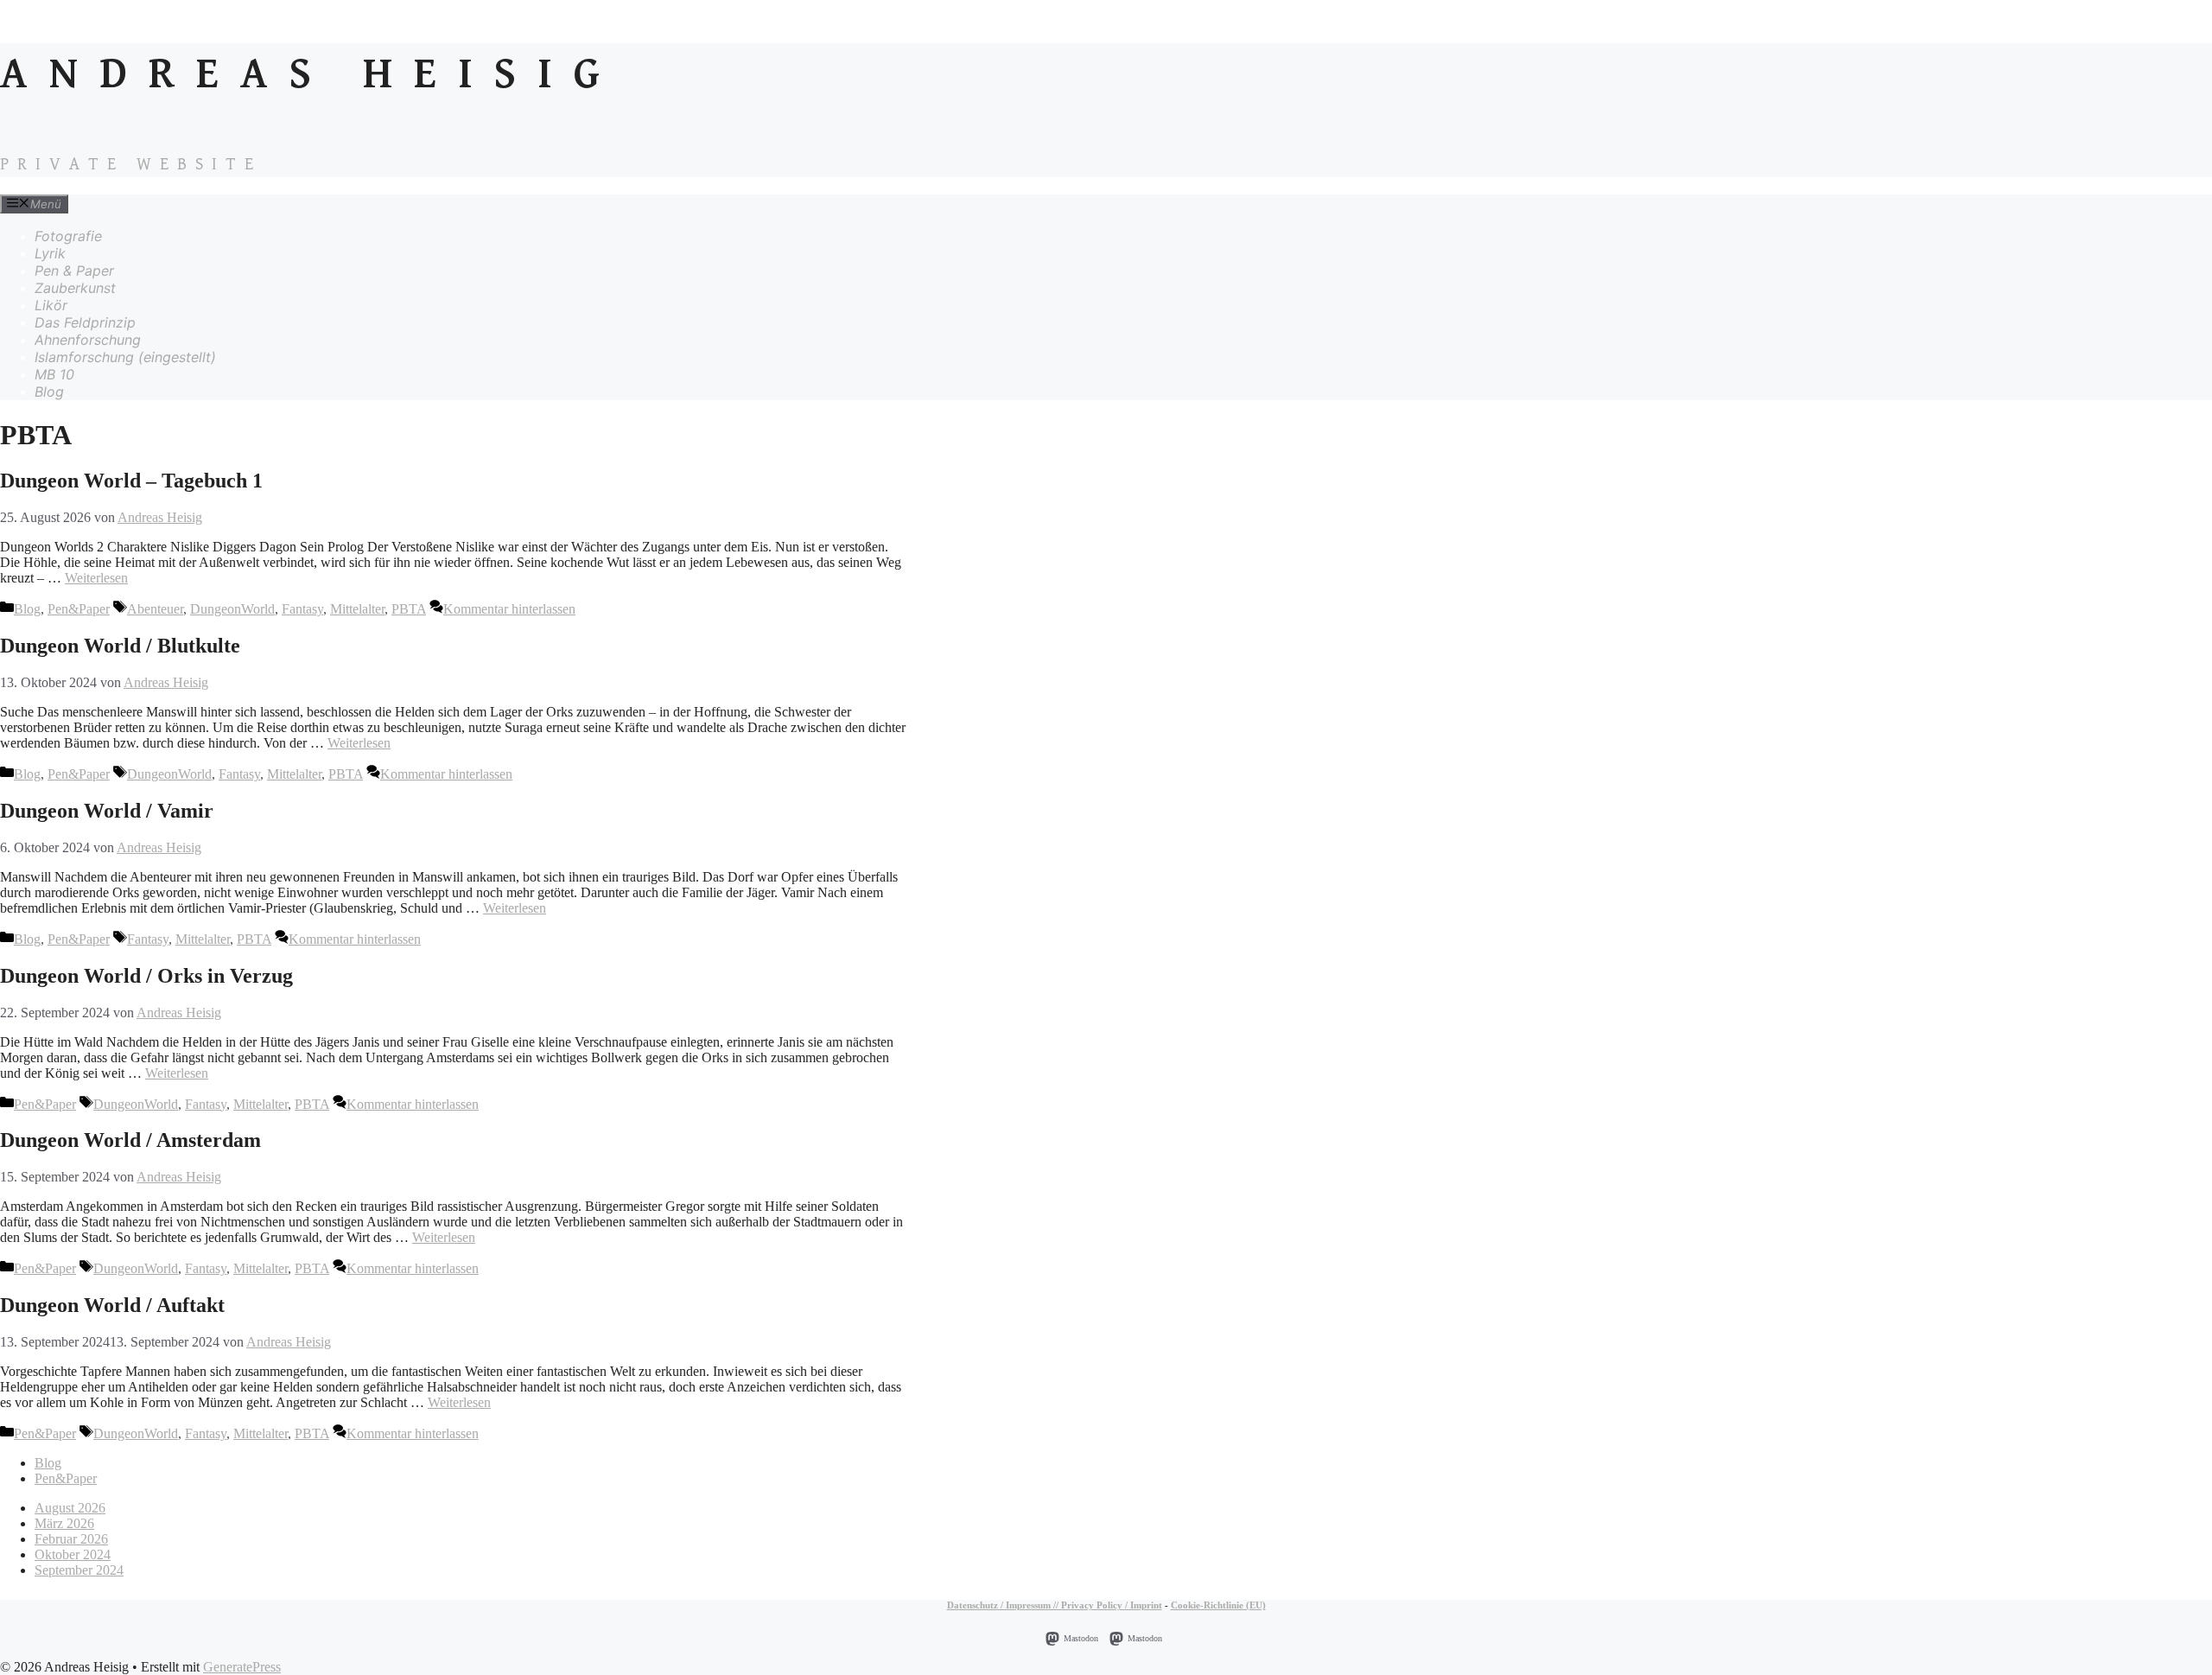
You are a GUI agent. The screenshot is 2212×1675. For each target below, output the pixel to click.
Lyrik (50, 253)
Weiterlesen (96, 578)
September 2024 (79, 1570)
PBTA (409, 609)
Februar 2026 (71, 1539)
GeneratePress (242, 1667)
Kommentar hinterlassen (509, 609)
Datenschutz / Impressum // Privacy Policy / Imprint (1055, 1605)
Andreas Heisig (311, 75)
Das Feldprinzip (85, 322)
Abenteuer (155, 609)
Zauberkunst (75, 288)
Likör (51, 305)
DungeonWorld (232, 609)
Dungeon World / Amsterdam (130, 1140)
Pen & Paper (74, 271)
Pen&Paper (79, 609)
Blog (49, 392)
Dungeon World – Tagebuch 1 (131, 481)
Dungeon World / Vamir (107, 811)
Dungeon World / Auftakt (112, 1305)
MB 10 (54, 374)
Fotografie (68, 236)
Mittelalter (357, 609)
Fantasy (302, 609)
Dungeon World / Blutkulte (120, 646)
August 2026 (70, 1508)
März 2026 (64, 1523)
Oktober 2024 (73, 1554)
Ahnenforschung (88, 340)
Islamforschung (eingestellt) (125, 357)
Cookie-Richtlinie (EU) (1218, 1605)
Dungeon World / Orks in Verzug (146, 976)
